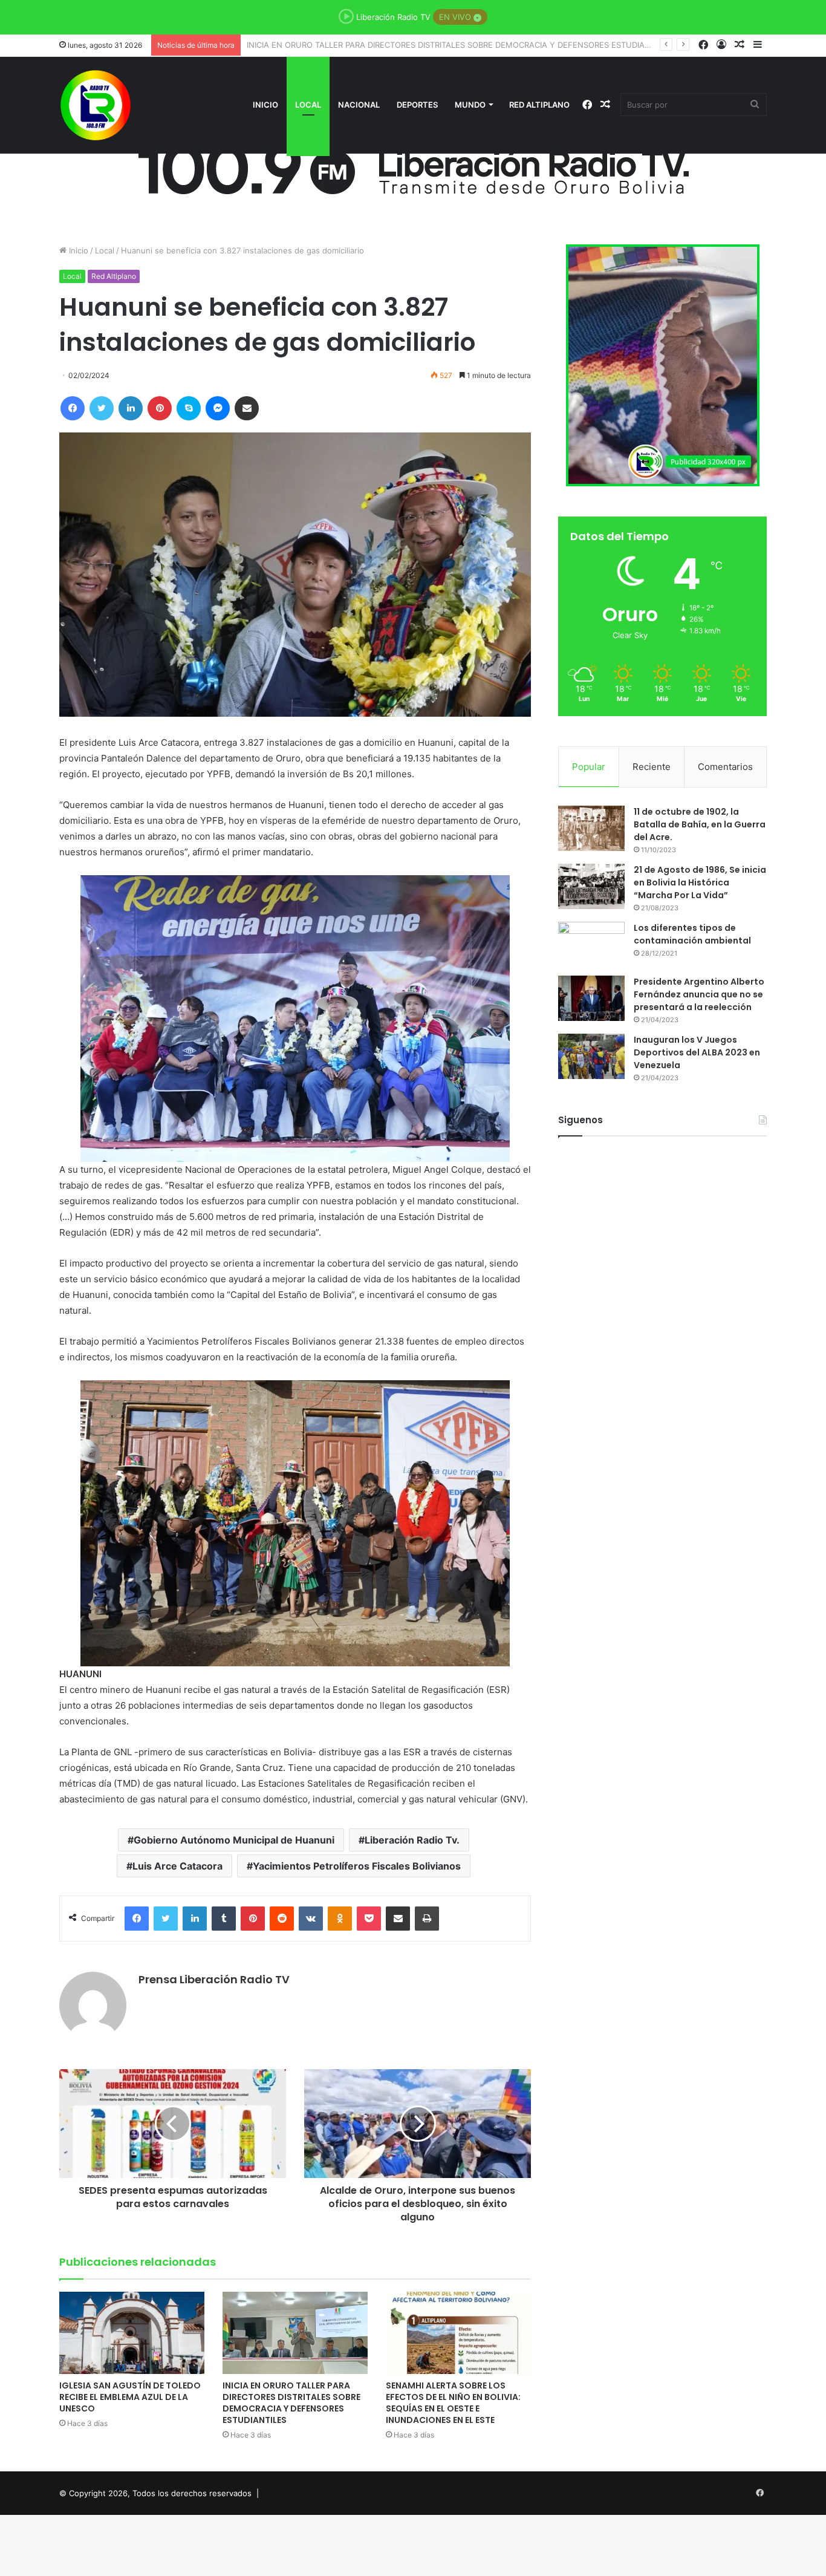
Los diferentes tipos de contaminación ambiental (692, 934)
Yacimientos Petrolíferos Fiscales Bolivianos (357, 1866)
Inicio (265, 105)
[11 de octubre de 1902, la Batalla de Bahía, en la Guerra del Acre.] (591, 828)
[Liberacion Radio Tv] (96, 105)
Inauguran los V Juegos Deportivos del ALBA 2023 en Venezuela (697, 1052)
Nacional (359, 105)
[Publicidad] (413, 165)
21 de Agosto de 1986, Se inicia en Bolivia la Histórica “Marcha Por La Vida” (700, 882)
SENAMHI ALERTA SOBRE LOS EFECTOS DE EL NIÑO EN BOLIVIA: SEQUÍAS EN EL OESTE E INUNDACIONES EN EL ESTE (472, 45)
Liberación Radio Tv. (412, 1840)
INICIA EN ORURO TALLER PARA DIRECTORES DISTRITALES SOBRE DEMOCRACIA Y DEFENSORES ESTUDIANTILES (291, 2403)
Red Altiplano (539, 105)
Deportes (417, 105)
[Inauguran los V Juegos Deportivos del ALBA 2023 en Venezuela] (591, 1056)
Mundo (470, 105)
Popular (589, 767)
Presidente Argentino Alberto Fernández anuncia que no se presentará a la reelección (699, 994)
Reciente (652, 767)
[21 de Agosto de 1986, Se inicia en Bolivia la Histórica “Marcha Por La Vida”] (591, 886)
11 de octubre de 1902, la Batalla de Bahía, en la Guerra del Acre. (700, 824)
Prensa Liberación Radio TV (214, 1979)
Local (308, 105)
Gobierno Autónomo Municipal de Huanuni (234, 1840)
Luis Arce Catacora (177, 1866)
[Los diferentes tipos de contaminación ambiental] (591, 944)
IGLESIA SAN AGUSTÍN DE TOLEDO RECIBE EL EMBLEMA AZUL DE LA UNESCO (130, 2397)
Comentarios (725, 767)
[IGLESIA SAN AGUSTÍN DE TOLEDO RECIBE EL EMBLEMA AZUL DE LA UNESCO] (132, 2333)
